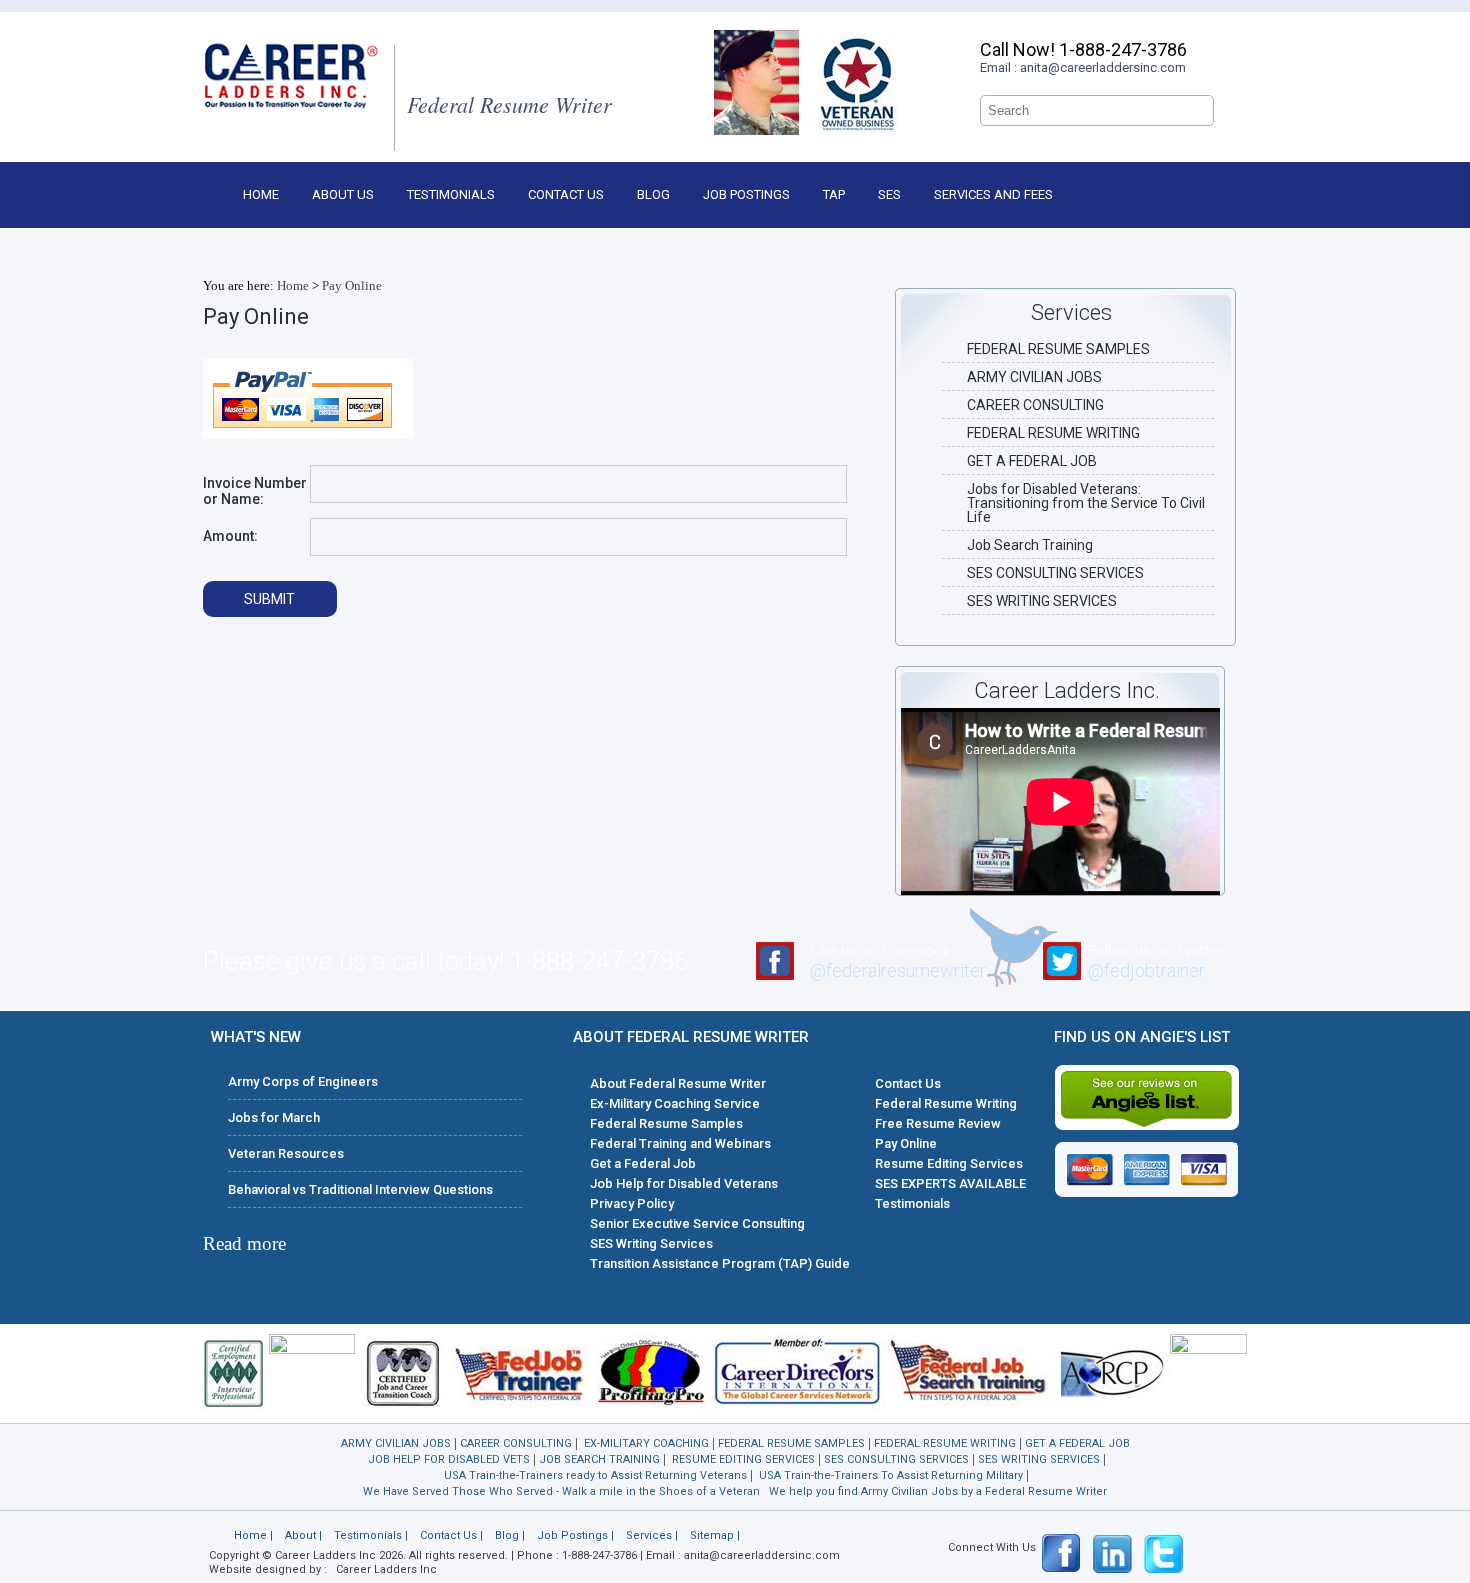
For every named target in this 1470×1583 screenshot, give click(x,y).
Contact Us (566, 194)
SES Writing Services (651, 1243)
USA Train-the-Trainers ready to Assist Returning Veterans (595, 1475)
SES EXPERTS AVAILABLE (950, 1183)
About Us (343, 194)
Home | (253, 1535)
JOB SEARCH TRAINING (599, 1459)
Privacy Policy (632, 1203)
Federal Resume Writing (946, 1103)
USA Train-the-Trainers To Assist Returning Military (891, 1475)
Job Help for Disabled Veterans (684, 1183)
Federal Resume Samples (666, 1123)
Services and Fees (993, 194)
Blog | (510, 1535)
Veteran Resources (286, 1153)
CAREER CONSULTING (1035, 405)
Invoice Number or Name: (255, 491)
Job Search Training (1030, 545)
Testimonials (451, 194)
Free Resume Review (938, 1123)
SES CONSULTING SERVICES (1055, 573)
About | (303, 1535)
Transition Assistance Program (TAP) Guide (720, 1263)
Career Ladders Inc (386, 1569)
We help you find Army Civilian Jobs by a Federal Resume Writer (938, 1491)
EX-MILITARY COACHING (646, 1443)
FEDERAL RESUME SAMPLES (1058, 349)
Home (261, 194)
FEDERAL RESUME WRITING (1053, 433)
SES (889, 194)
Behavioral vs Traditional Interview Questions (360, 1189)
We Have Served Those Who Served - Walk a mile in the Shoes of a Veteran (561, 1491)
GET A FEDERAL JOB (1032, 461)
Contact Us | (451, 1535)
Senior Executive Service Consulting (697, 1223)
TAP (834, 194)
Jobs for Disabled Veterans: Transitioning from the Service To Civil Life (1086, 503)
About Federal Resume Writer (678, 1083)
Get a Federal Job (643, 1163)
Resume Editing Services (949, 1163)
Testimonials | (371, 1535)
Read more (244, 1243)
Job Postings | (575, 1535)
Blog (653, 194)
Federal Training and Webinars (680, 1143)
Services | (652, 1535)
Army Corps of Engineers (303, 1081)
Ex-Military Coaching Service (675, 1103)
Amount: (230, 536)
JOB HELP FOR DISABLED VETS (449, 1459)
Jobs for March (274, 1117)
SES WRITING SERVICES (1042, 601)
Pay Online (352, 285)
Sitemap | (715, 1535)
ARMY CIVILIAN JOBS (1034, 377)
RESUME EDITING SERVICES (743, 1459)
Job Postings (746, 194)
